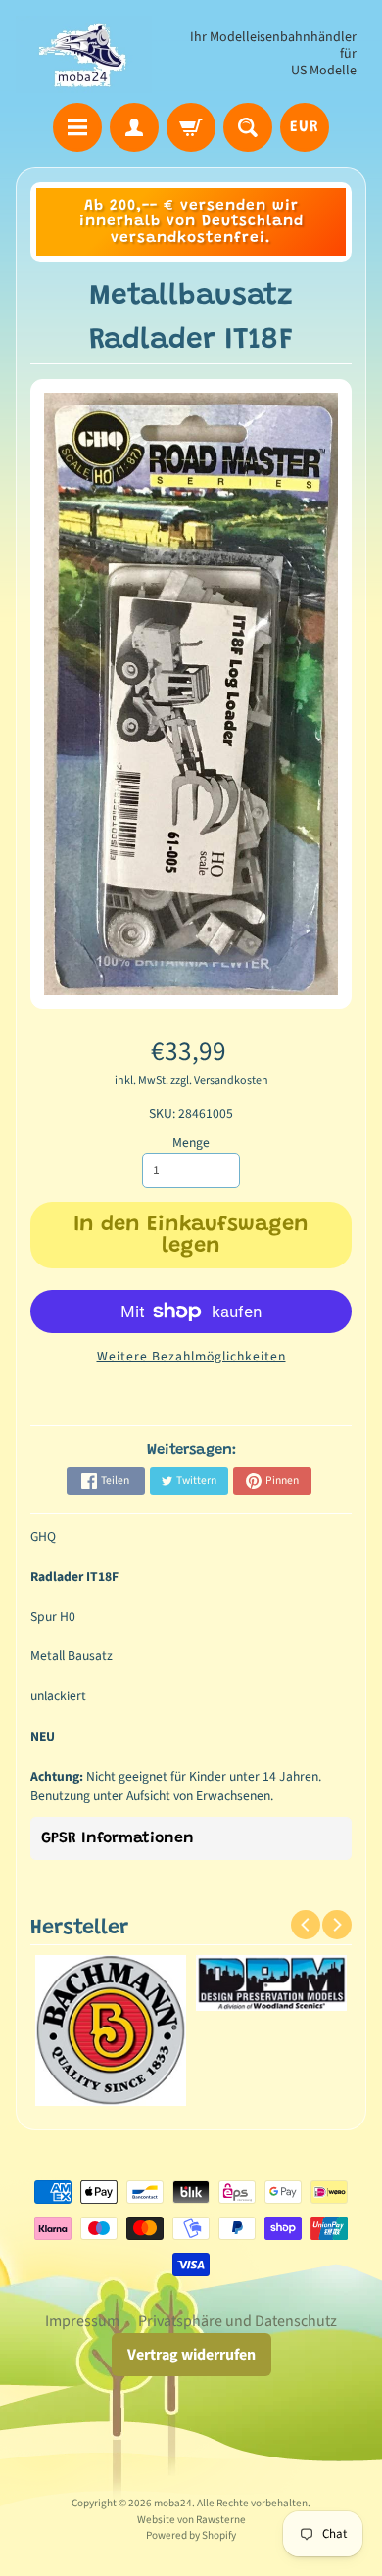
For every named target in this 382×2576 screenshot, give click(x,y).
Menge (191, 1143)
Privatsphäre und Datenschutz (238, 2321)
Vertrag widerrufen (191, 2355)
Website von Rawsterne (191, 2520)
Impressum (82, 2321)
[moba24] (84, 54)
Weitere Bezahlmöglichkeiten (191, 1356)
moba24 (173, 2503)
